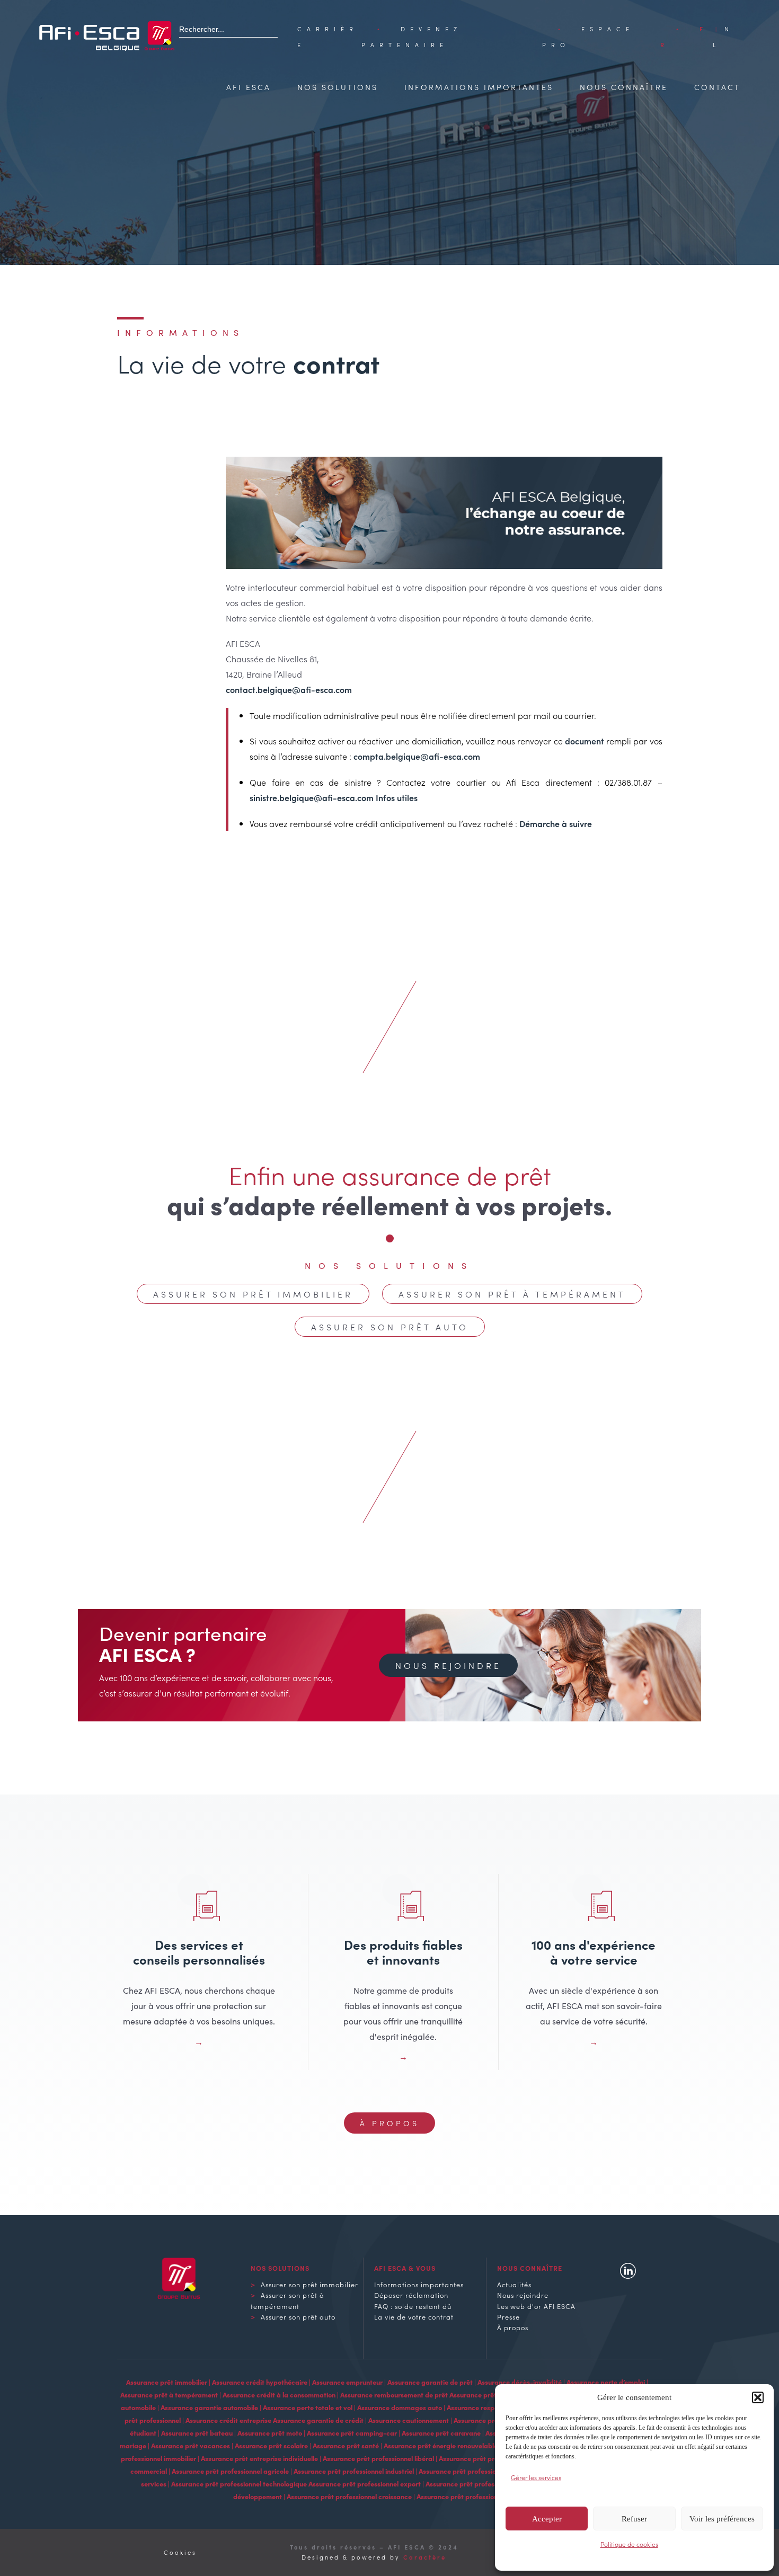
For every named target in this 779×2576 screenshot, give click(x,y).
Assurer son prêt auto (390, 1327)
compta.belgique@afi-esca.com (417, 756)
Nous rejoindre (448, 1665)
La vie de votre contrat (414, 2316)
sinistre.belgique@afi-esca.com (312, 797)
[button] (758, 2397)
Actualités (514, 2284)
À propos (389, 2123)
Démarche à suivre (556, 823)
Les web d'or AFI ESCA (536, 2306)
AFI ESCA (249, 87)
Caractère (425, 2557)
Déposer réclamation (411, 2295)
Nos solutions (338, 87)
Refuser (634, 2519)
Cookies (180, 2552)
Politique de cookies (629, 2544)
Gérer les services (536, 2477)
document (585, 741)
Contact (717, 87)
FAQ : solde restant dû (413, 2306)
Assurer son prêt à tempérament (512, 1294)
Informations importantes (479, 87)
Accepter (547, 2519)
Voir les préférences (722, 2519)
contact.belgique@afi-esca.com (289, 689)
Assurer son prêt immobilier (253, 1294)
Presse (508, 2316)
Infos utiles (397, 797)
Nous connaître (624, 87)
